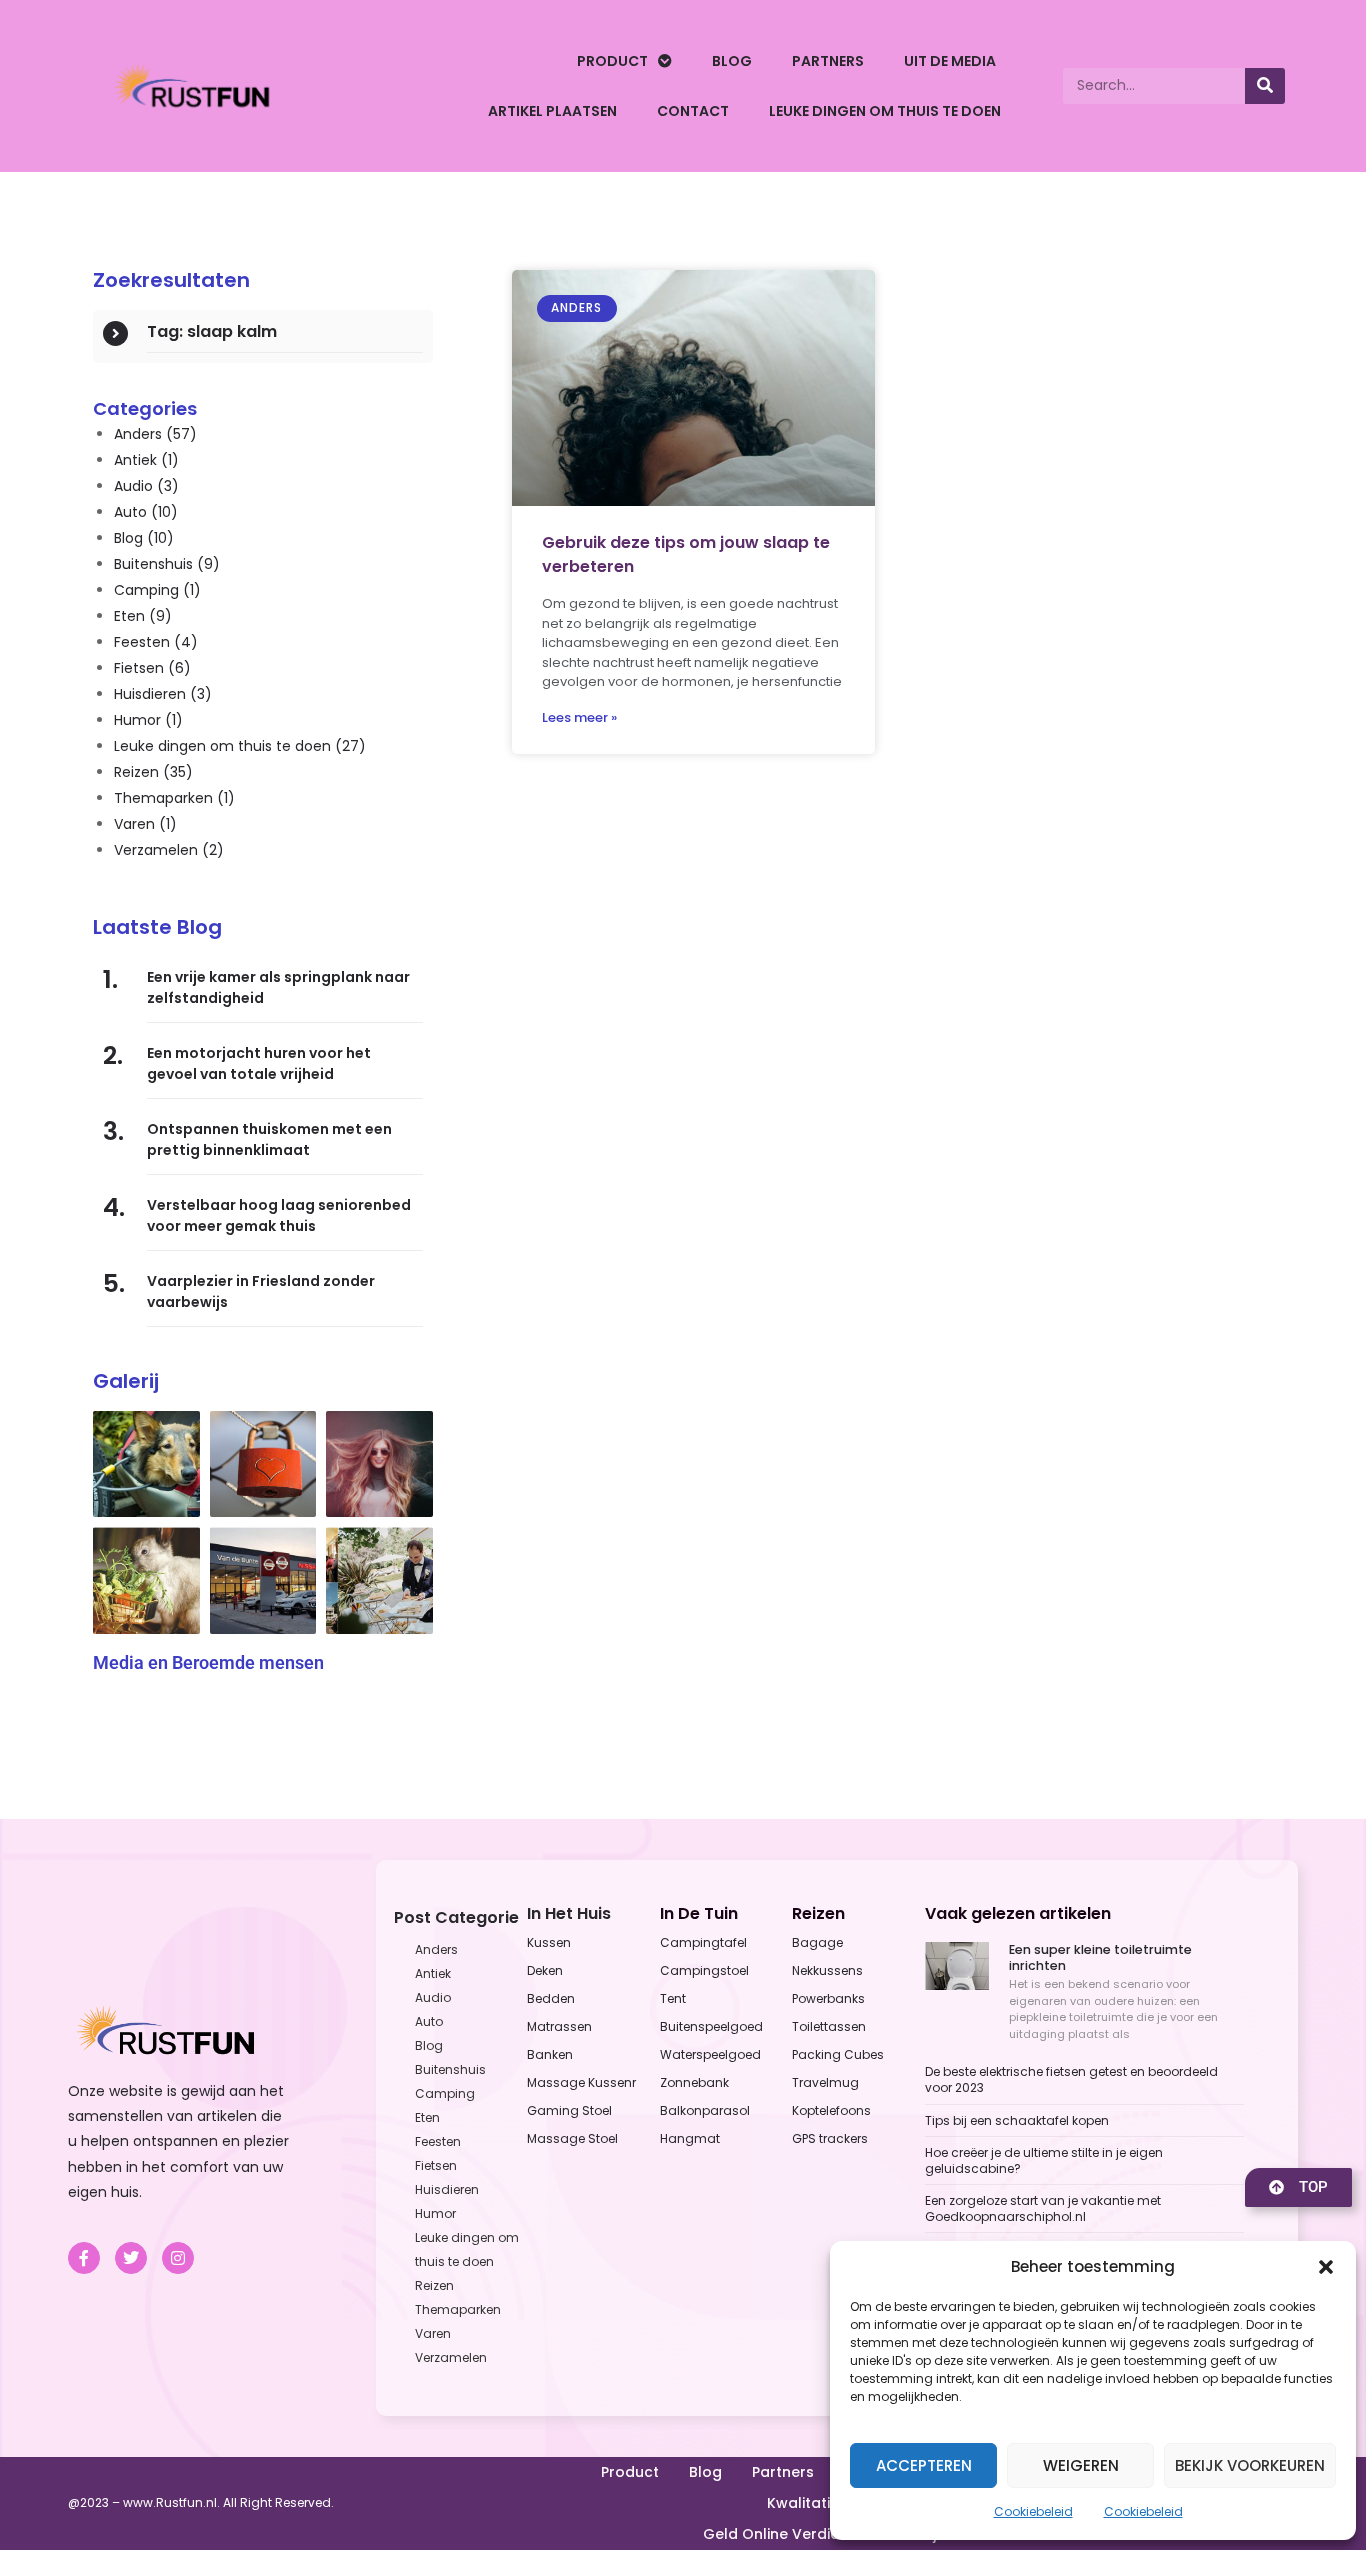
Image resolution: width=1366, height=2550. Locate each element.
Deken (545, 1970)
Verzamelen (169, 850)
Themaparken (174, 798)
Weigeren (1081, 2465)
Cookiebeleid (1033, 2511)
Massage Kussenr (581, 2082)
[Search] (1265, 86)
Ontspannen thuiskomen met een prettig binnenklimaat (269, 1139)
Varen (145, 824)
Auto (146, 512)
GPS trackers (830, 2138)
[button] (1326, 2267)
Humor (148, 720)
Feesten (156, 642)
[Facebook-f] (84, 2258)
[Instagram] (178, 2258)
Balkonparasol (705, 2110)
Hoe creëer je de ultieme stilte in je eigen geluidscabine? (1044, 2160)
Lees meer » (579, 717)
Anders (155, 434)
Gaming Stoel (569, 2110)
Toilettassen (829, 2026)
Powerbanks (828, 1998)
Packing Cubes (838, 2054)
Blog (732, 61)
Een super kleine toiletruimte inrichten (1100, 1957)
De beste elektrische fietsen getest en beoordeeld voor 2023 (1071, 2079)
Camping (157, 590)
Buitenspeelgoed (711, 2026)
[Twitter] (131, 2258)
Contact (693, 111)
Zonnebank (694, 2082)
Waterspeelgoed (710, 2054)
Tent (673, 1998)
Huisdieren (163, 694)
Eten (143, 616)
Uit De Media (950, 61)
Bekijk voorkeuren (1250, 2465)
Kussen (549, 1942)
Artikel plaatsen (552, 111)
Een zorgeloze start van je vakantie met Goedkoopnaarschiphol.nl (1043, 2208)
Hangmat (690, 2138)
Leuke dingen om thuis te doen (885, 111)
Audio (146, 486)
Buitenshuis (167, 564)
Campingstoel (704, 1970)
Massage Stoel (572, 2138)
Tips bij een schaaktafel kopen (1017, 2120)
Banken (550, 2054)
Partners (828, 61)
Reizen (153, 772)
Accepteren (924, 2465)
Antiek (146, 460)
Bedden (551, 1998)
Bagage (817, 1942)
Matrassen (559, 2026)
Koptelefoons (831, 2110)
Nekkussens (827, 1970)
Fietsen (152, 668)
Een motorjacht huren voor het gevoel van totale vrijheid (259, 1063)
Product (612, 61)
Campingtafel (703, 1942)
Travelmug (825, 2082)
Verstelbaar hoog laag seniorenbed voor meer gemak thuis (279, 1215)
